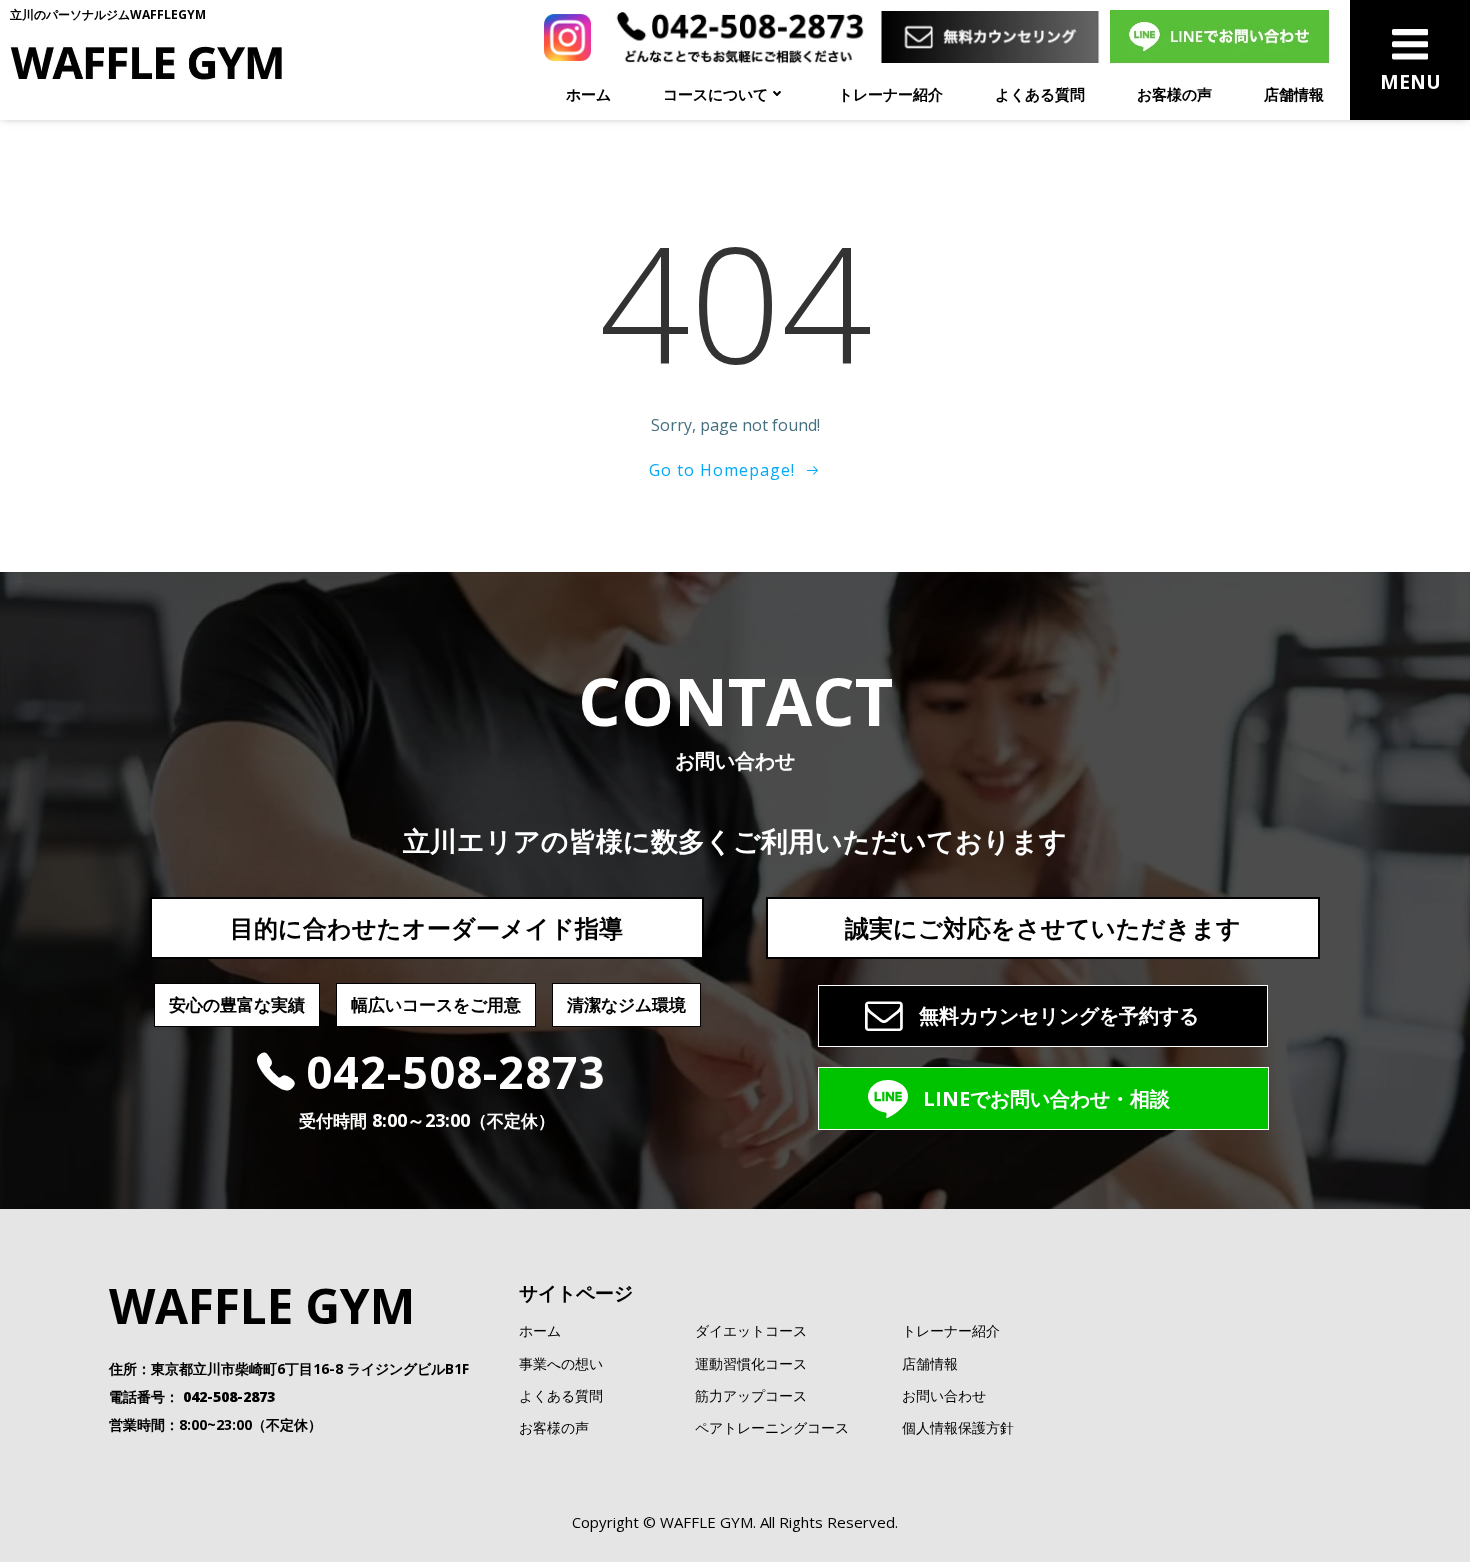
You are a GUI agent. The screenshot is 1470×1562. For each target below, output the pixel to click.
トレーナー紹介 (890, 94)
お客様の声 (1174, 94)
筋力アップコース (751, 1395)
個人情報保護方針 (958, 1427)
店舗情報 (1294, 94)
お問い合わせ (944, 1395)
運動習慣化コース (751, 1363)
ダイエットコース (751, 1330)
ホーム (588, 94)
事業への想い (561, 1363)
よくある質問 (1040, 94)
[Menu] (1410, 45)
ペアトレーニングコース (772, 1427)
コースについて (715, 94)
